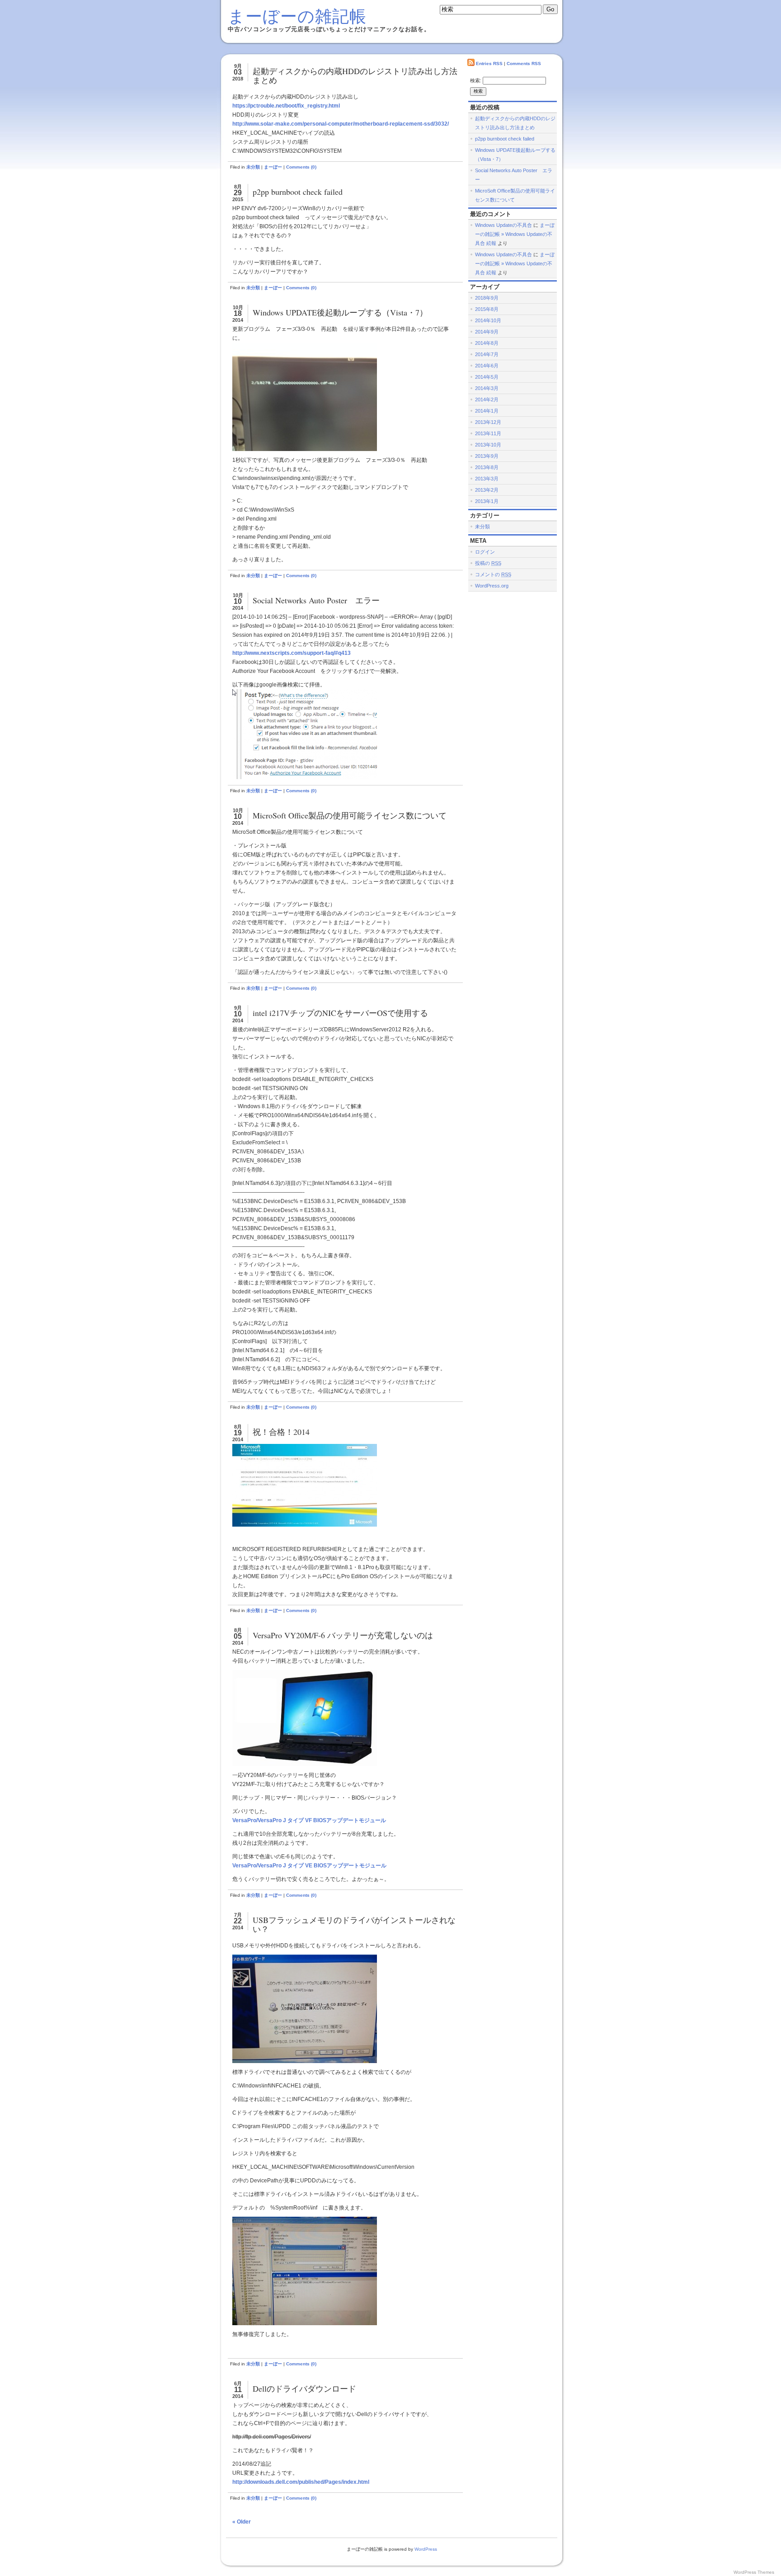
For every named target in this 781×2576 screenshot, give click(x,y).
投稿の (488, 563)
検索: (476, 80)
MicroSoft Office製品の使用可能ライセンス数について (350, 815)
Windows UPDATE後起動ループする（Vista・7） (340, 312)
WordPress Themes (754, 2572)
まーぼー (273, 167)
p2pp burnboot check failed (298, 192)
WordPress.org (492, 586)
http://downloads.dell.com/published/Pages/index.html (301, 2482)
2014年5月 (487, 377)
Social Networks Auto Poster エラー (316, 600)
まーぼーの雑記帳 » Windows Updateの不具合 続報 (515, 234)
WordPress (426, 2549)
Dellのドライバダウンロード (304, 2388)
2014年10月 (488, 320)
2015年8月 (487, 309)
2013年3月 (487, 479)
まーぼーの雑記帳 (297, 16)
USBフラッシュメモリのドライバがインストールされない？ (354, 1924)
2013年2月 (487, 490)
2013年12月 (488, 422)
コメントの (493, 574)
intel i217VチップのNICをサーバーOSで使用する (340, 1013)
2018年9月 (487, 298)
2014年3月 (487, 388)
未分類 (253, 167)
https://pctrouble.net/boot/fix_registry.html (286, 106)
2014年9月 (487, 332)
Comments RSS (524, 63)
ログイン (485, 552)
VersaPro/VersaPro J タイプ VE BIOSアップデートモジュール (309, 1866)
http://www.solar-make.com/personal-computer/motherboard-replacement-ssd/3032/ (341, 124)
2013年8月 (487, 467)
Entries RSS (489, 63)
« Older (242, 2522)
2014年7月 (487, 354)
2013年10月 (488, 445)
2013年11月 (488, 433)
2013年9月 (487, 456)
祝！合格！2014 (281, 1432)
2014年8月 (487, 343)
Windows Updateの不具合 (503, 225)
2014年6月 (487, 366)
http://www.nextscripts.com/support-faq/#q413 (292, 653)
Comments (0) (301, 167)
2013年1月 (487, 501)
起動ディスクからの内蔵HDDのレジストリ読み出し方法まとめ (355, 75)
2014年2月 (487, 400)
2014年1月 (487, 411)
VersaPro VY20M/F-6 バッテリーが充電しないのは (343, 1635)
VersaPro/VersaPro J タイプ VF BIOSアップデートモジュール (309, 1820)
